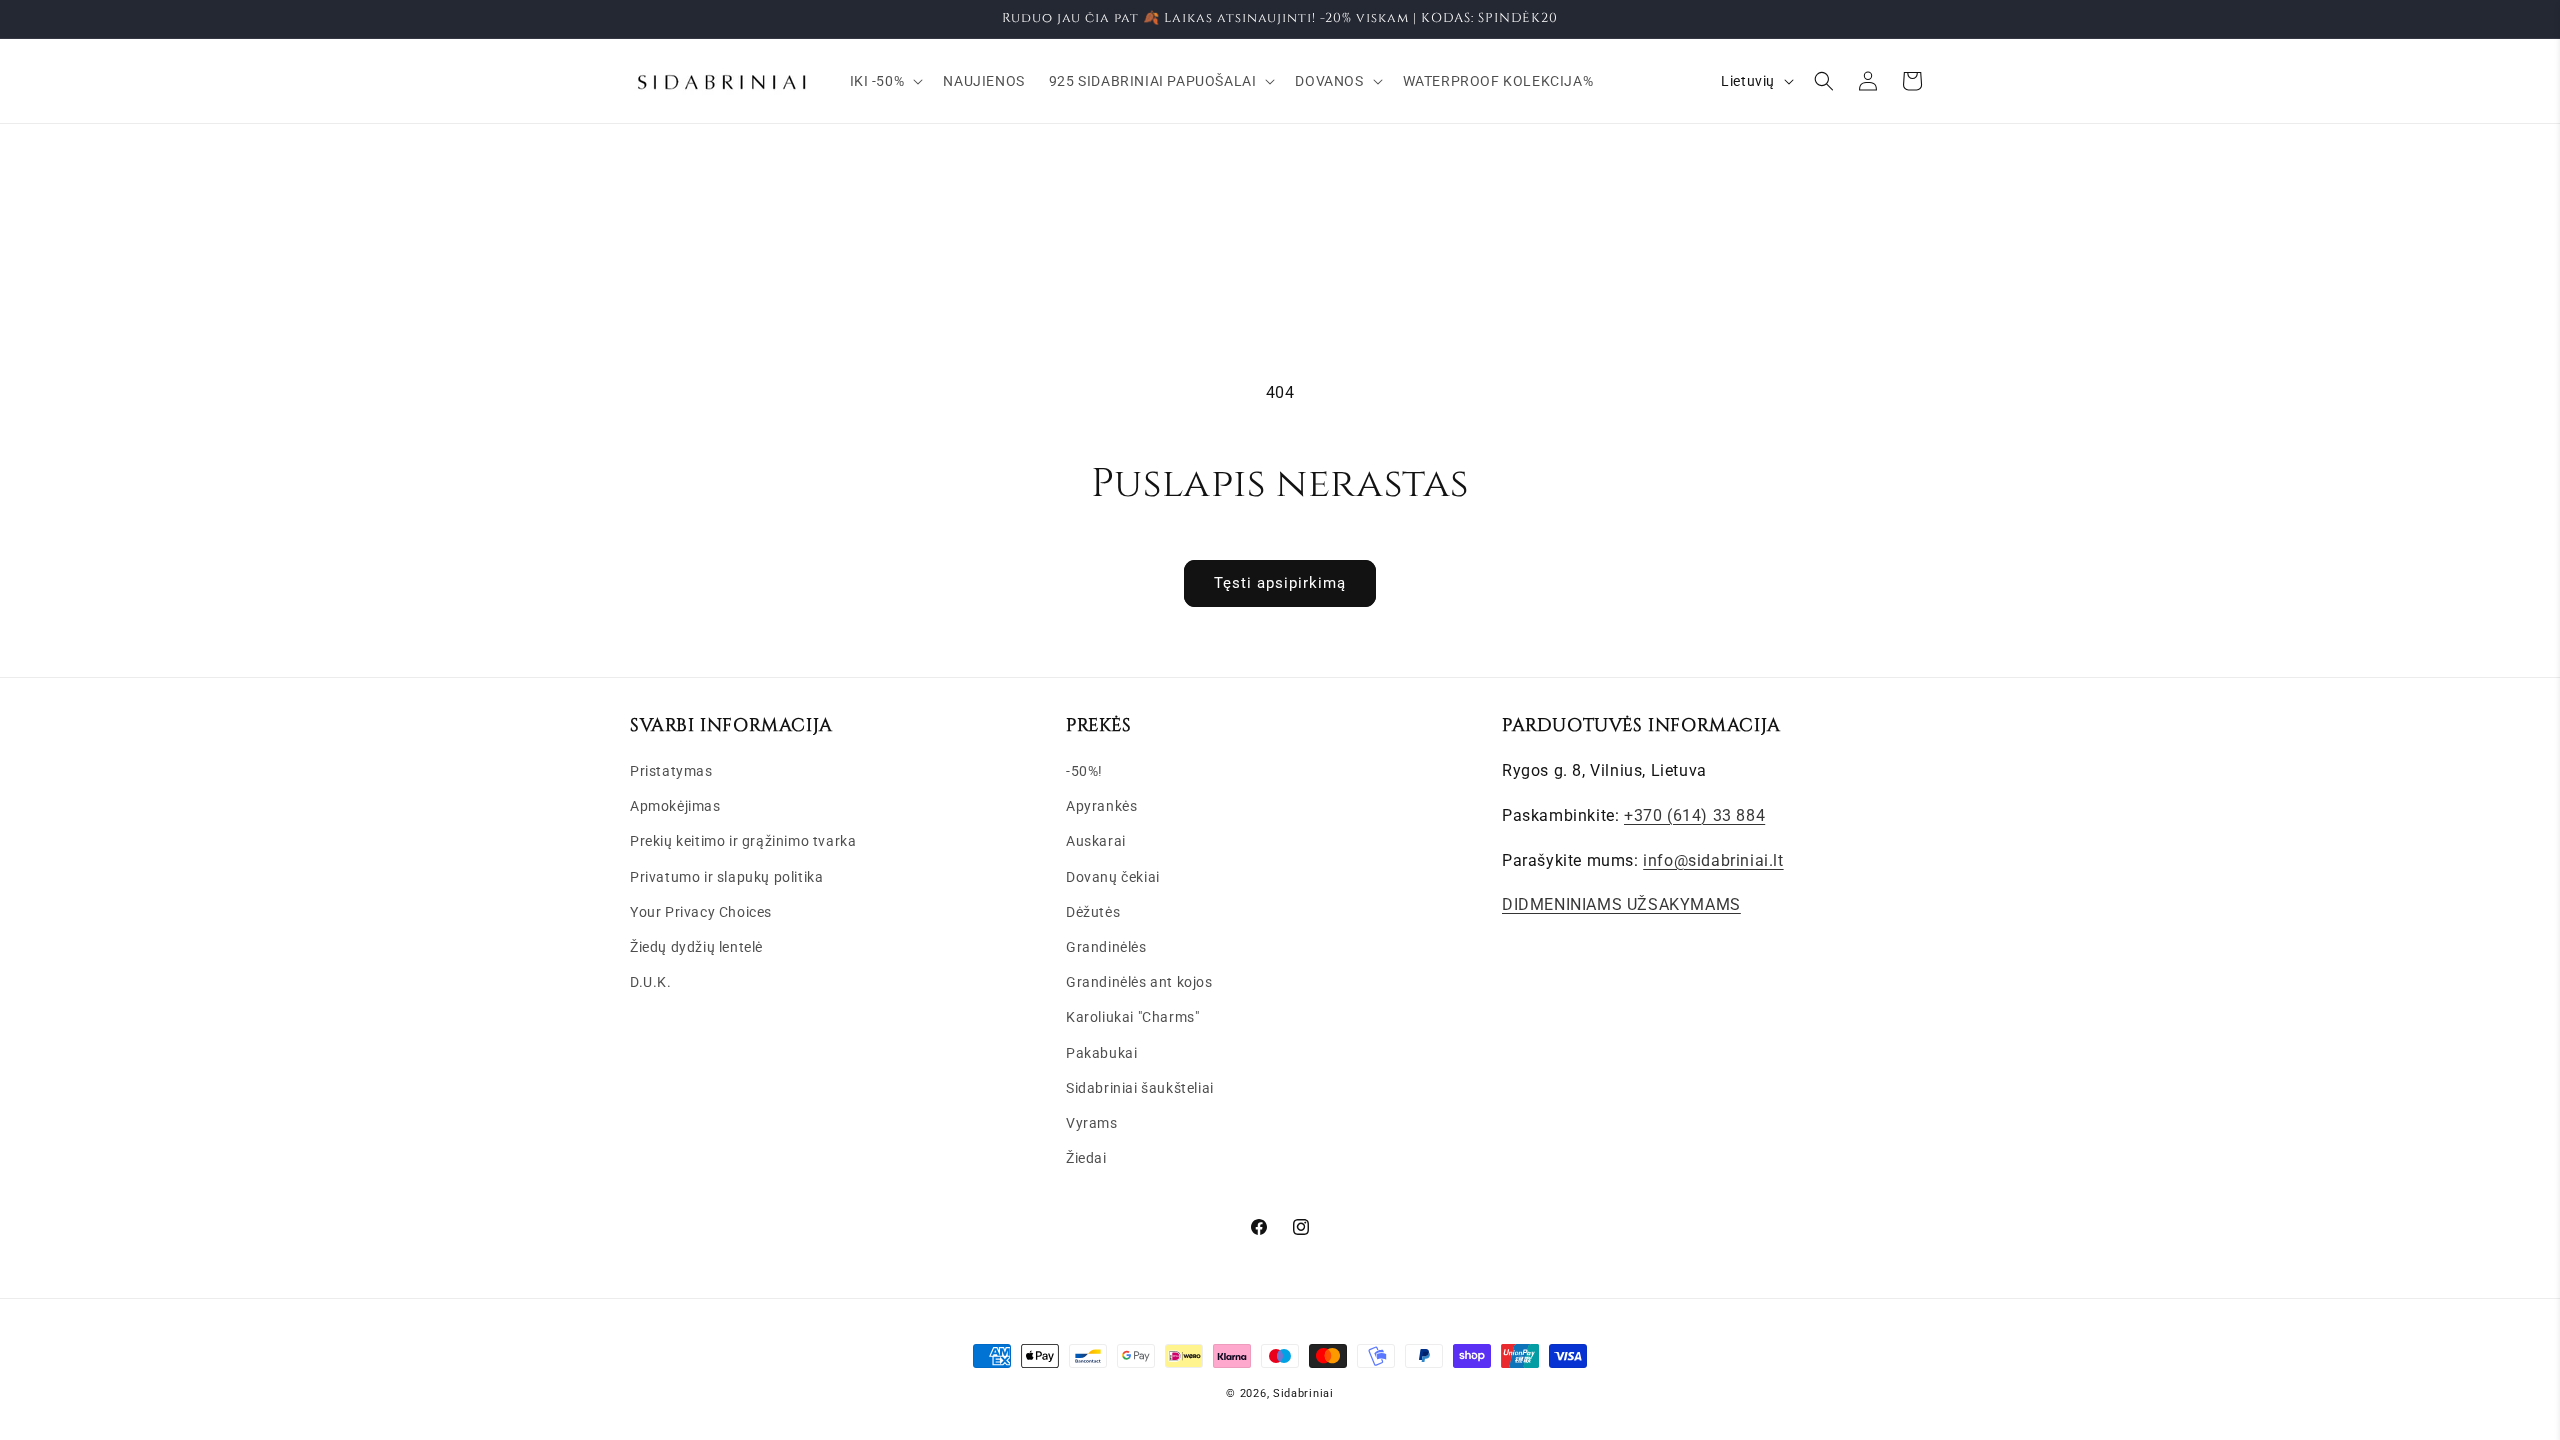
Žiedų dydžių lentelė (696, 947)
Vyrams (1092, 1123)
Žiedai (1086, 1158)
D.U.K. (651, 982)
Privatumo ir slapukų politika (726, 877)
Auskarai (1096, 841)
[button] (885, 81)
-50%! (1084, 771)
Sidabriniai (1303, 1393)
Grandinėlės (1106, 947)
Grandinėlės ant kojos (1139, 982)
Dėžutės (1093, 912)
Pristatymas (671, 771)
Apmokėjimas (675, 806)
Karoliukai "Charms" (1132, 1017)
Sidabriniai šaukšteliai (1140, 1088)
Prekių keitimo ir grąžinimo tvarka (743, 841)
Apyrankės (1101, 806)
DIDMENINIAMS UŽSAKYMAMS (1621, 904)
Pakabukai (1101, 1053)
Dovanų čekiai (1113, 877)
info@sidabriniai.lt (1713, 860)
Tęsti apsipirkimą (1280, 583)
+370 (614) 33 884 (1694, 815)
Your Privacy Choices (701, 912)
